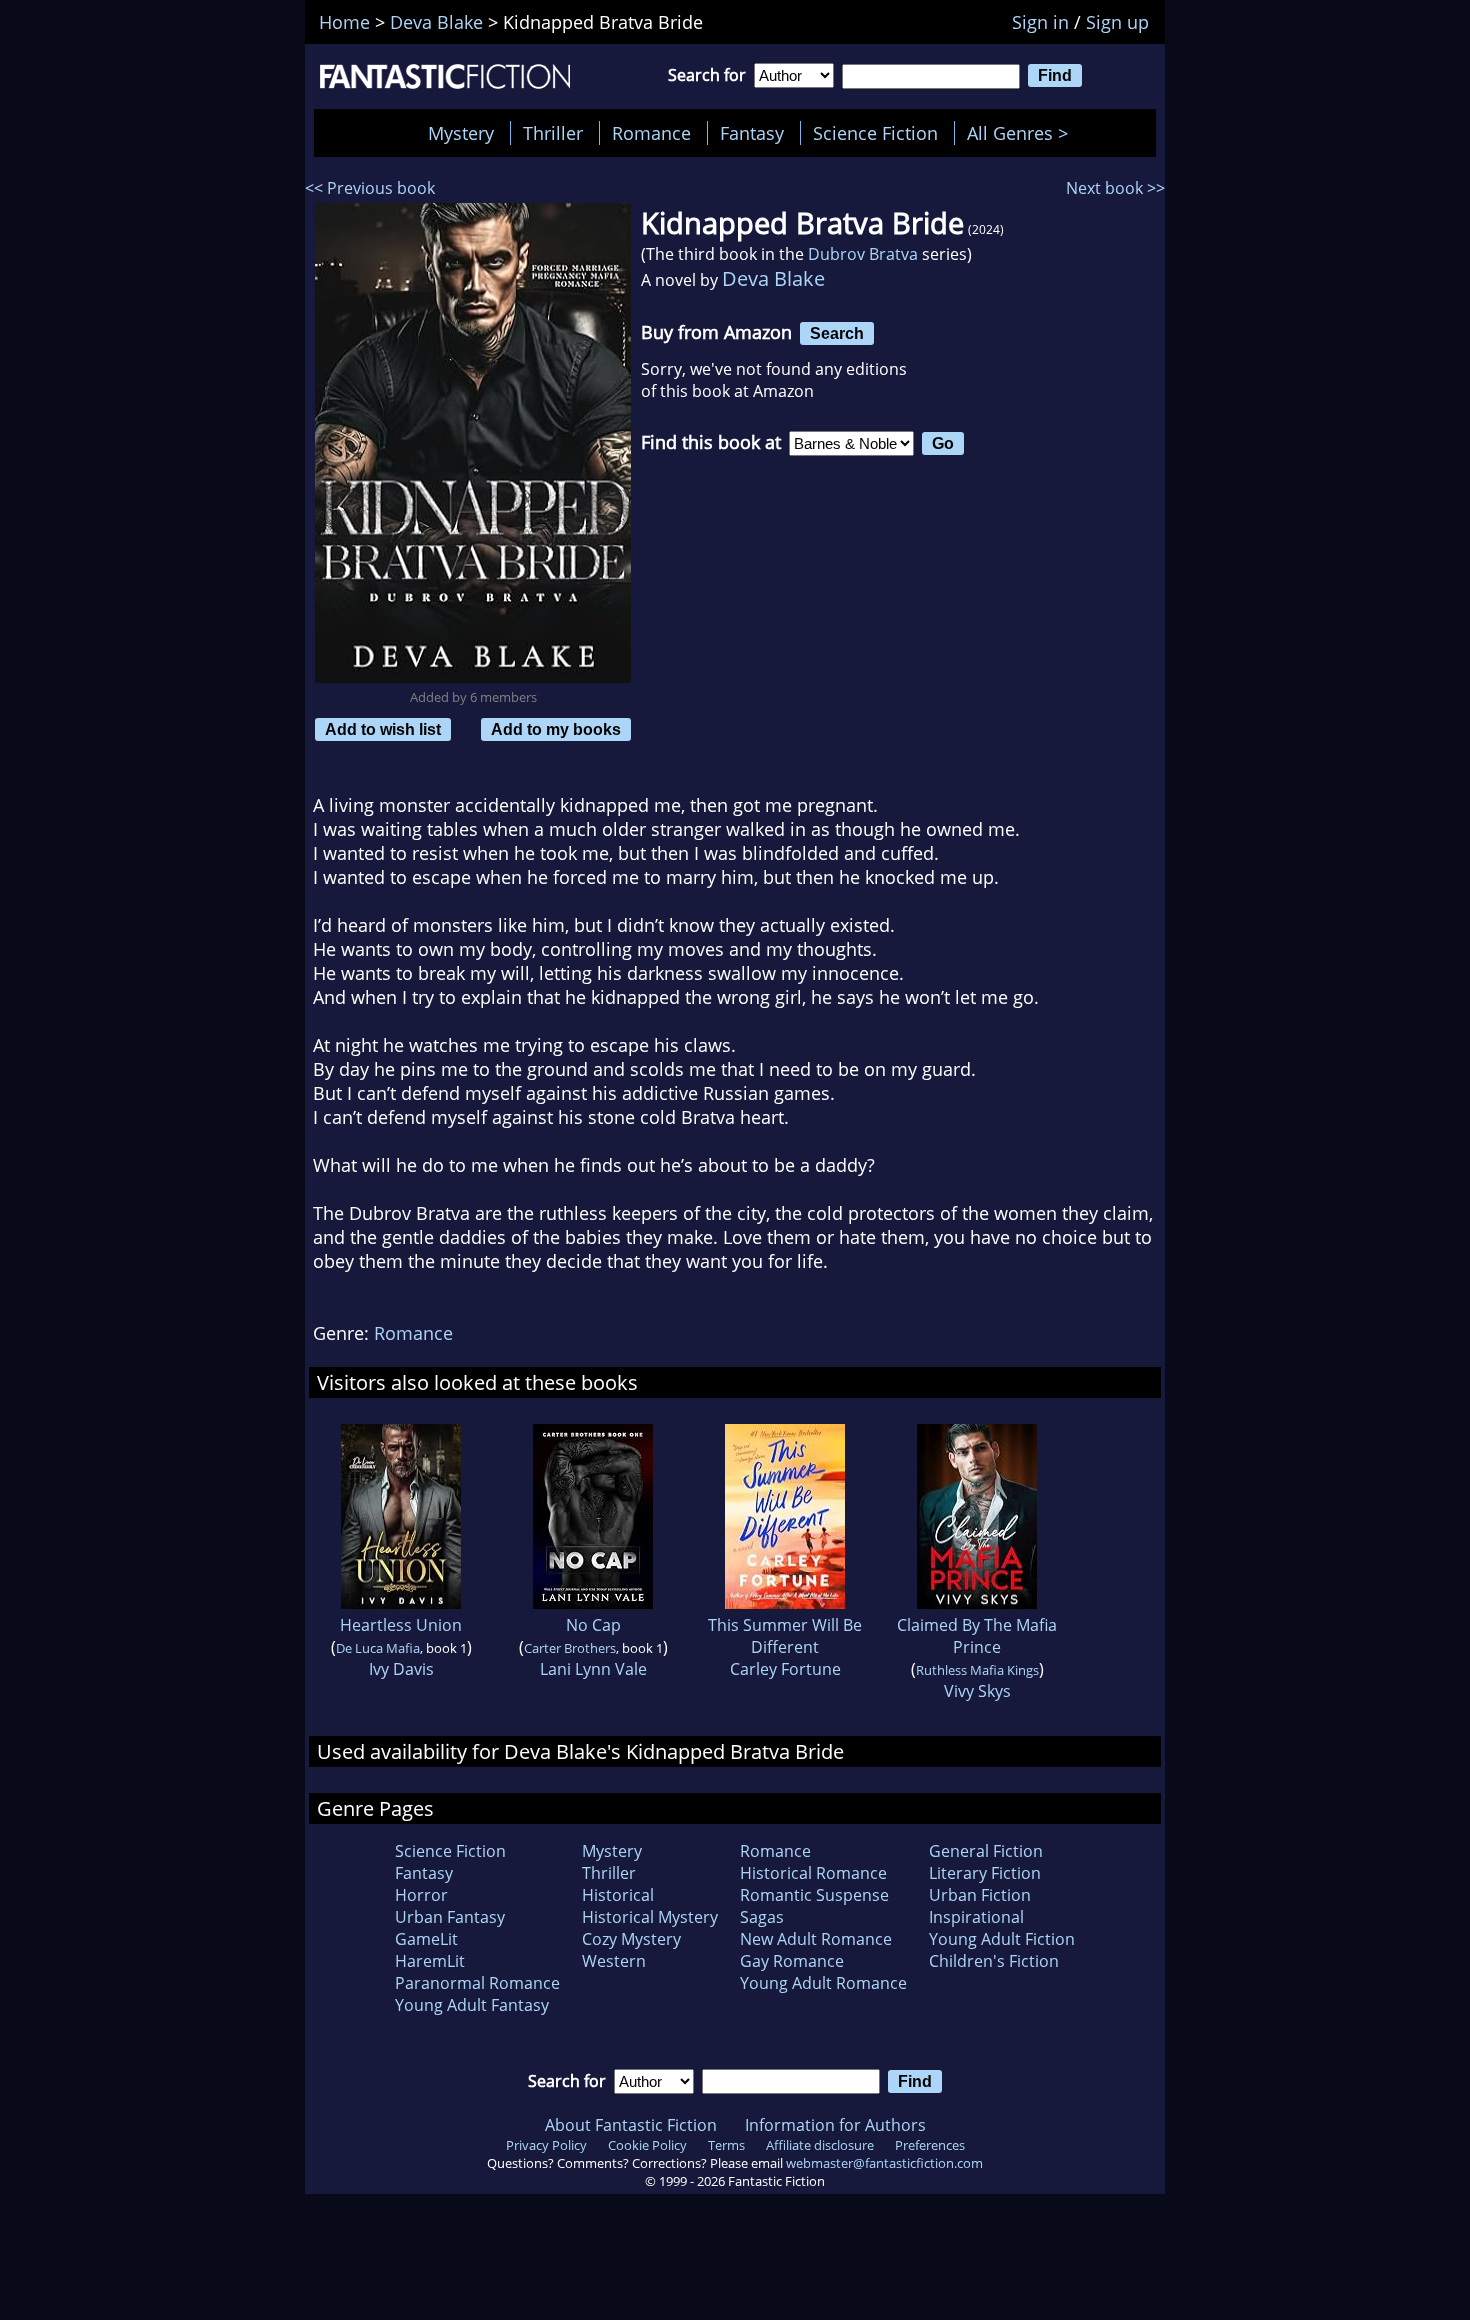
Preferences (930, 2145)
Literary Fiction (985, 1873)
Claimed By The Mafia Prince (977, 1636)
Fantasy (752, 133)
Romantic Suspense (814, 1895)
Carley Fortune (785, 1669)
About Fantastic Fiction (631, 2125)
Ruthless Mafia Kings (977, 1670)
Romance (651, 133)
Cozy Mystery (631, 1939)
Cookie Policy (647, 2145)
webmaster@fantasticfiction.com (884, 2163)
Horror (421, 1895)
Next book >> (1115, 188)
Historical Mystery (650, 1917)
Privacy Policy (546, 2145)
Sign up (1117, 22)
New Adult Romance (816, 1939)
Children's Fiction (994, 1961)
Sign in (1040, 22)
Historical (618, 1895)
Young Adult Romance (823, 1983)
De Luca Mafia (378, 1648)
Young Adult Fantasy (472, 2005)
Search (837, 333)
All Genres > (1022, 133)
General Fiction (986, 1851)
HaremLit (430, 1961)
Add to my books (556, 729)
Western (614, 1961)
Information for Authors (835, 2125)
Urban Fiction (980, 1895)
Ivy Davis (401, 1669)
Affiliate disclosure (820, 2145)
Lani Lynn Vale (593, 1669)
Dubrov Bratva (863, 254)
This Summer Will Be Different (785, 1636)
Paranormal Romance (477, 1983)
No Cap (593, 1625)
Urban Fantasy (450, 1917)
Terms (726, 2145)
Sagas (762, 1917)
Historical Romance (813, 1873)
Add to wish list (383, 729)
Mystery (461, 133)
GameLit (426, 1939)
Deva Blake (773, 278)
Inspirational (976, 1917)
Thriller (553, 133)
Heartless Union (401, 1625)
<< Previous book (370, 188)
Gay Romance (792, 1961)
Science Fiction (875, 133)
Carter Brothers (570, 1648)
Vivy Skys (977, 1691)
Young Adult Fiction (1002, 1939)
